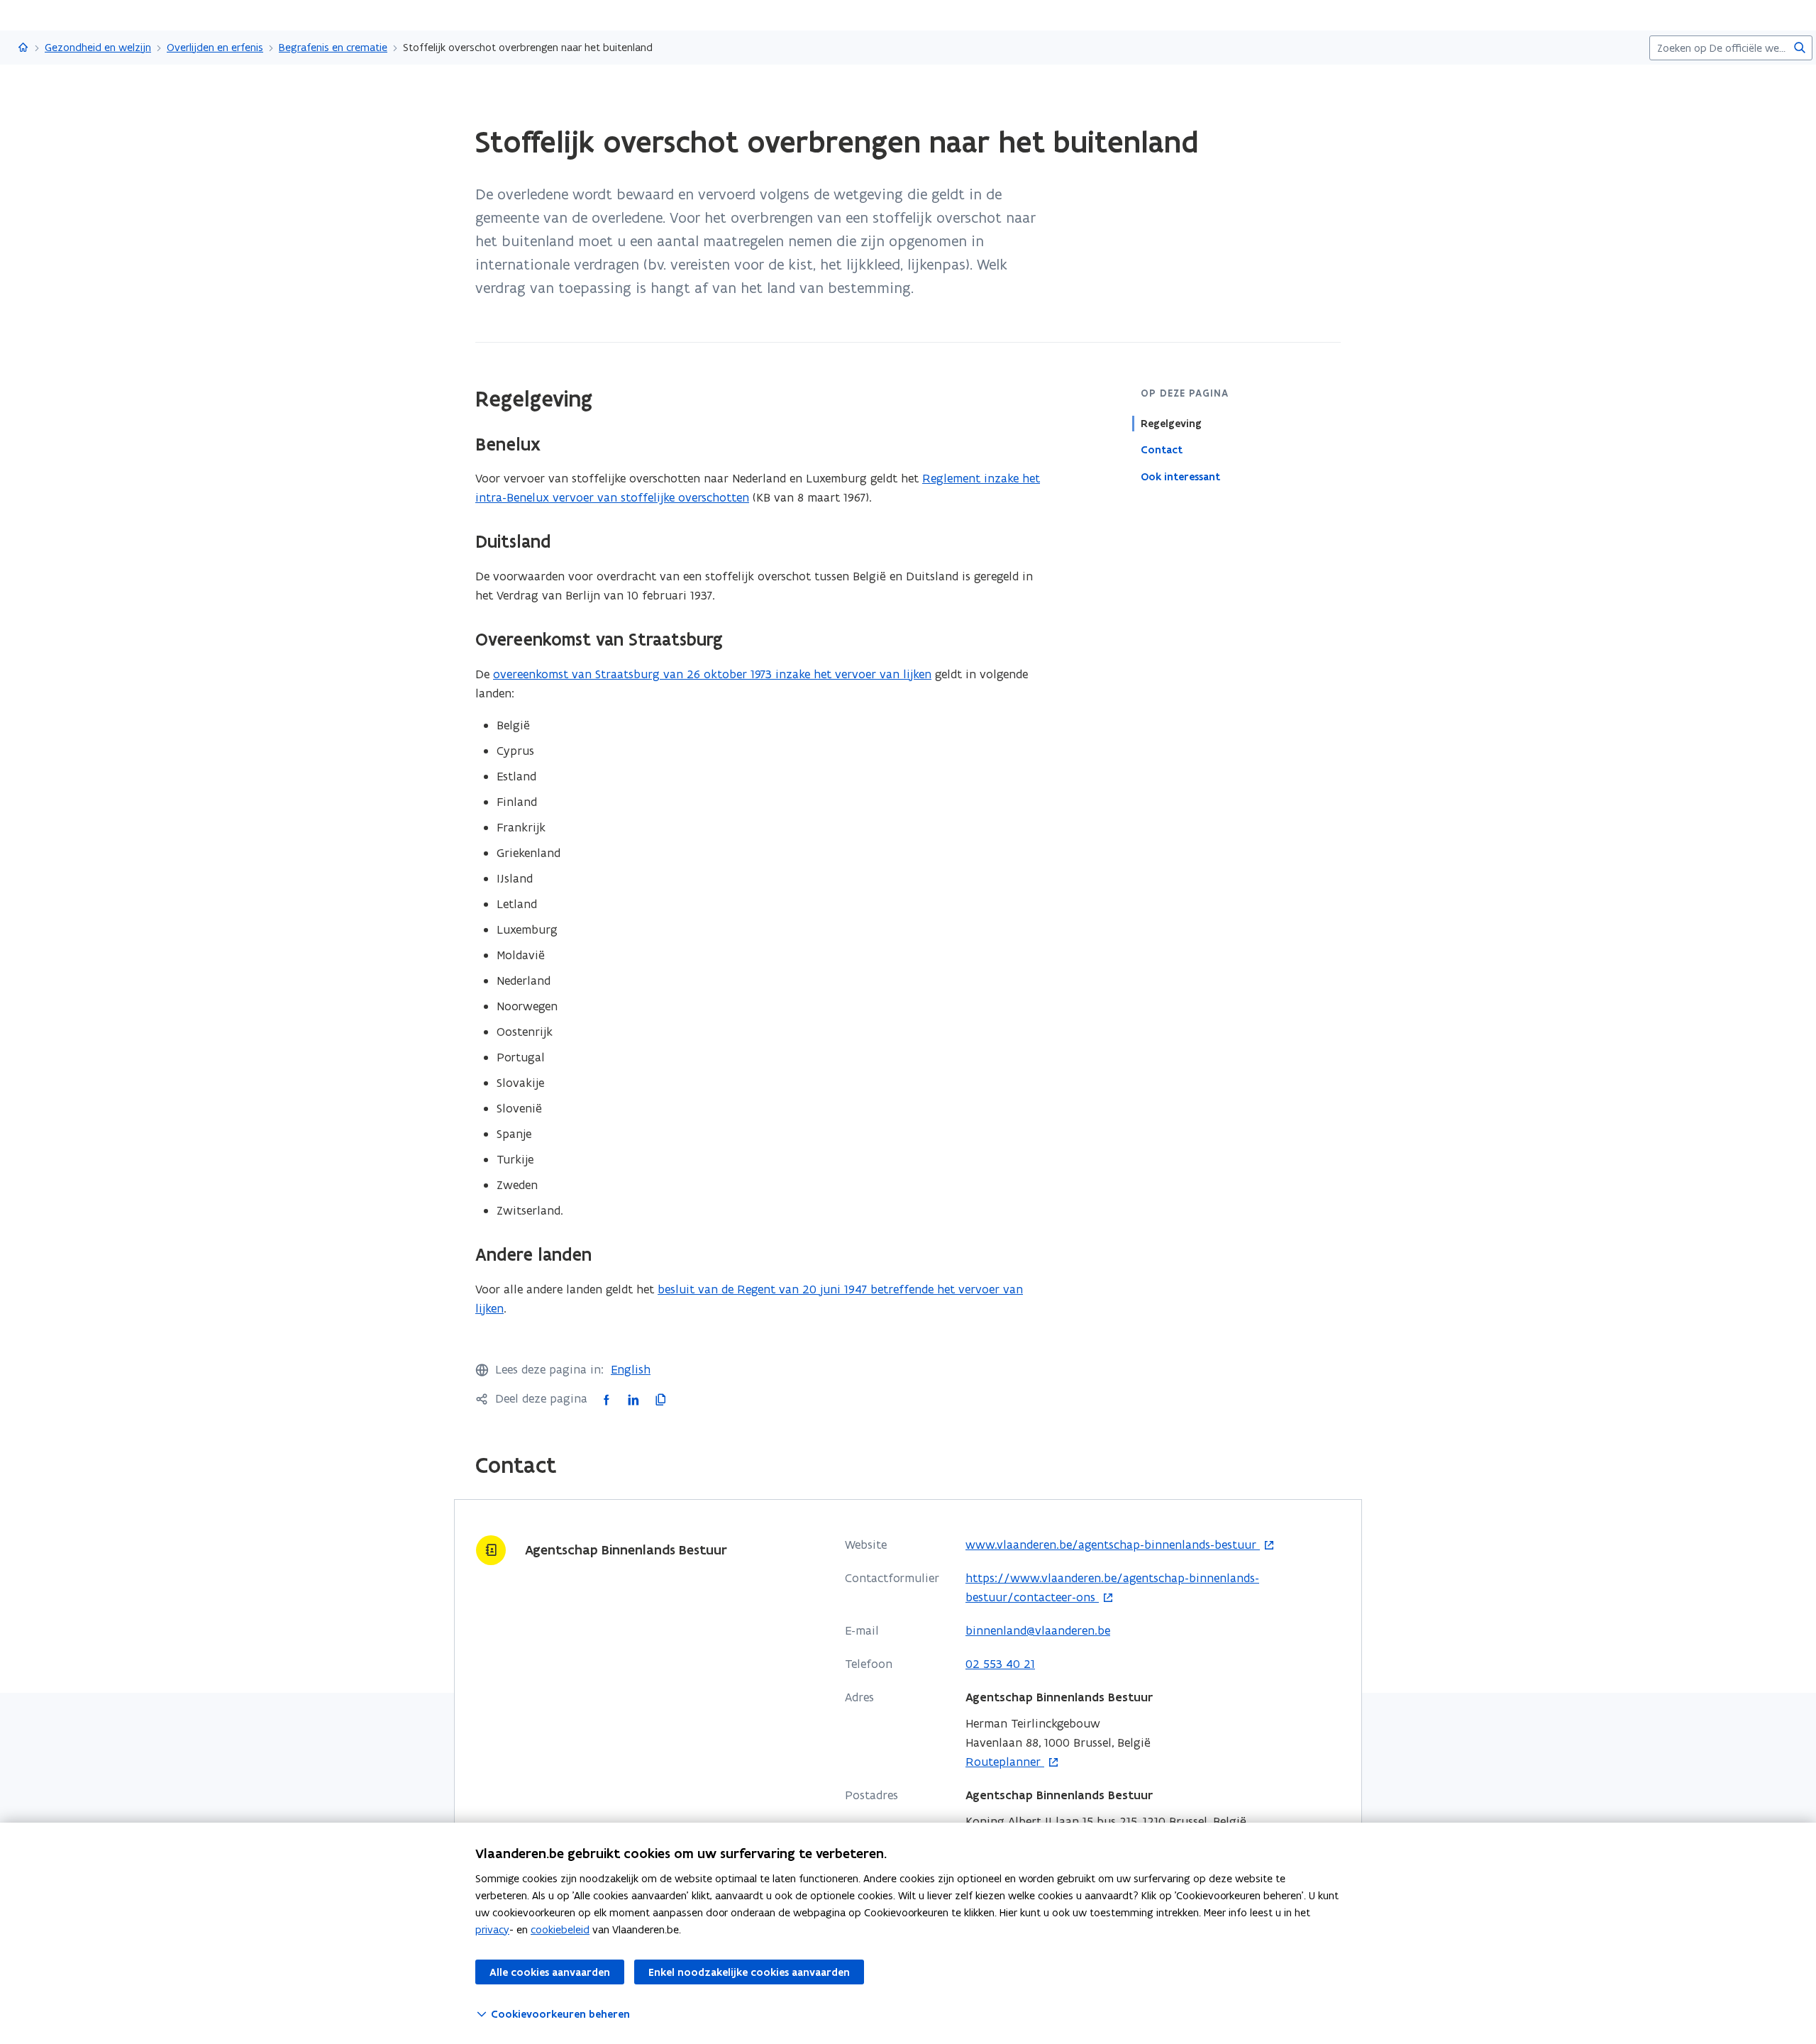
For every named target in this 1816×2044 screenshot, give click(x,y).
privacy (492, 1929)
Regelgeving (1171, 424)
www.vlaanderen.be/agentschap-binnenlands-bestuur (1113, 1545)
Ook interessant (1180, 476)
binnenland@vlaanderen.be (1038, 1630)
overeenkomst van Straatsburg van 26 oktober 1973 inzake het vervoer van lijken (712, 674)
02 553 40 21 (1000, 1664)
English (631, 1369)
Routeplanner (1005, 1762)
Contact (1162, 450)
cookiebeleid (560, 1929)
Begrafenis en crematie (333, 47)
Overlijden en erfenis (215, 47)
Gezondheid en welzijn (98, 47)
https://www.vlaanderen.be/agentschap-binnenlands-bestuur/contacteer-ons (1112, 1588)
